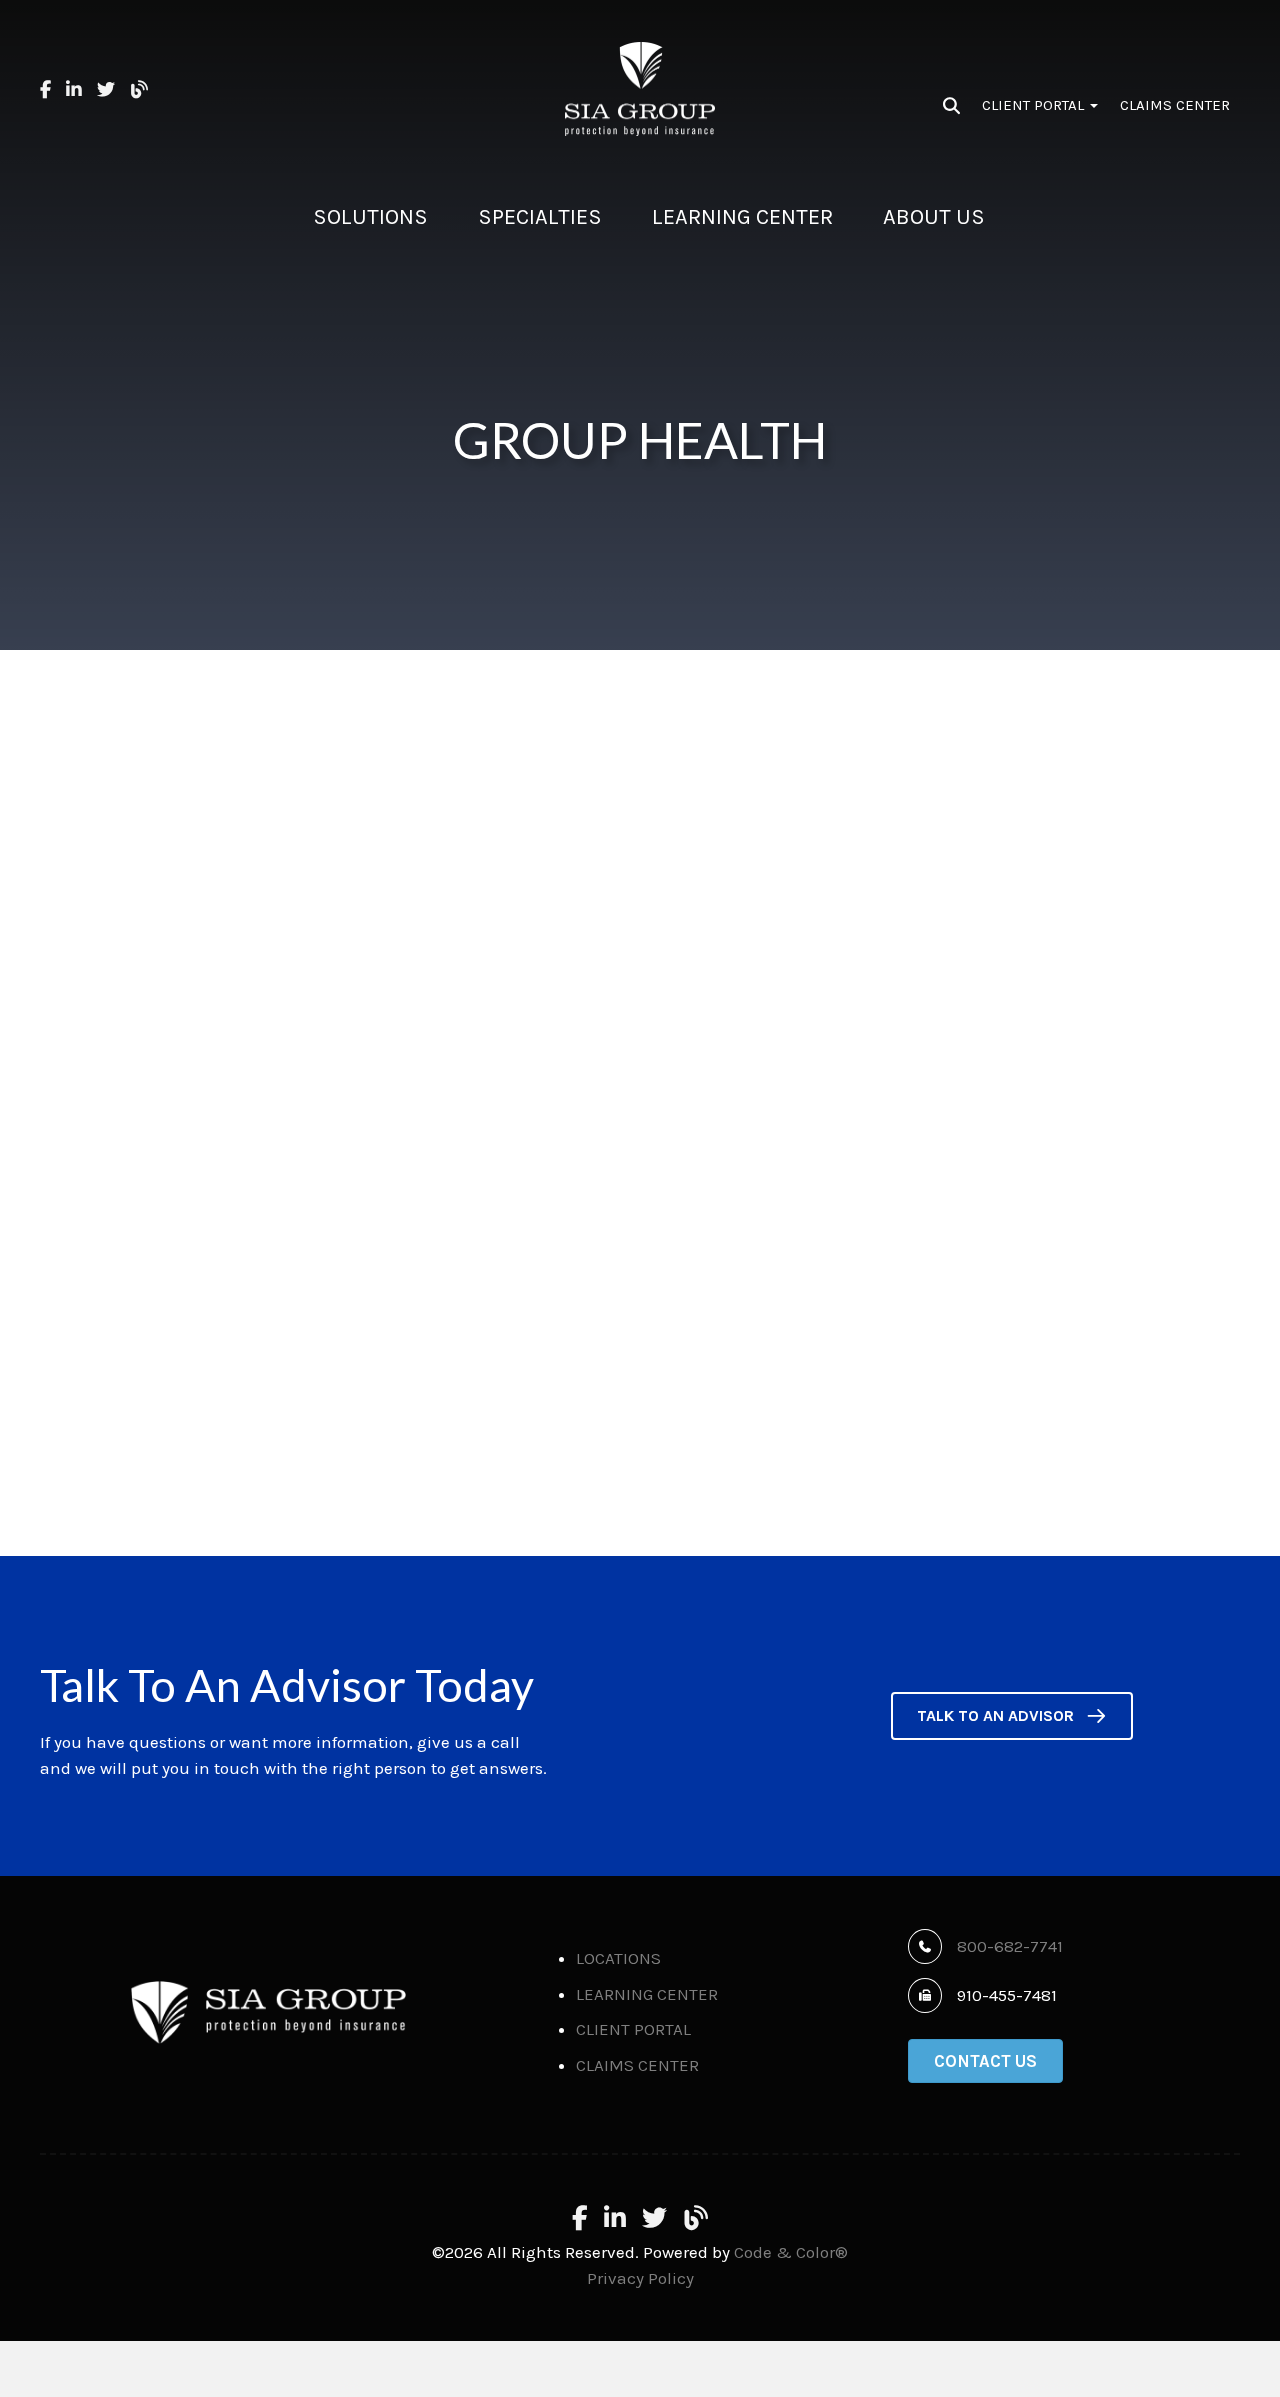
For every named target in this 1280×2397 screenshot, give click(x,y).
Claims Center (1175, 105)
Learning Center (647, 1994)
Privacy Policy (640, 2278)
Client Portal (1035, 105)
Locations (618, 1958)
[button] (1012, 1716)
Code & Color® (791, 2252)
